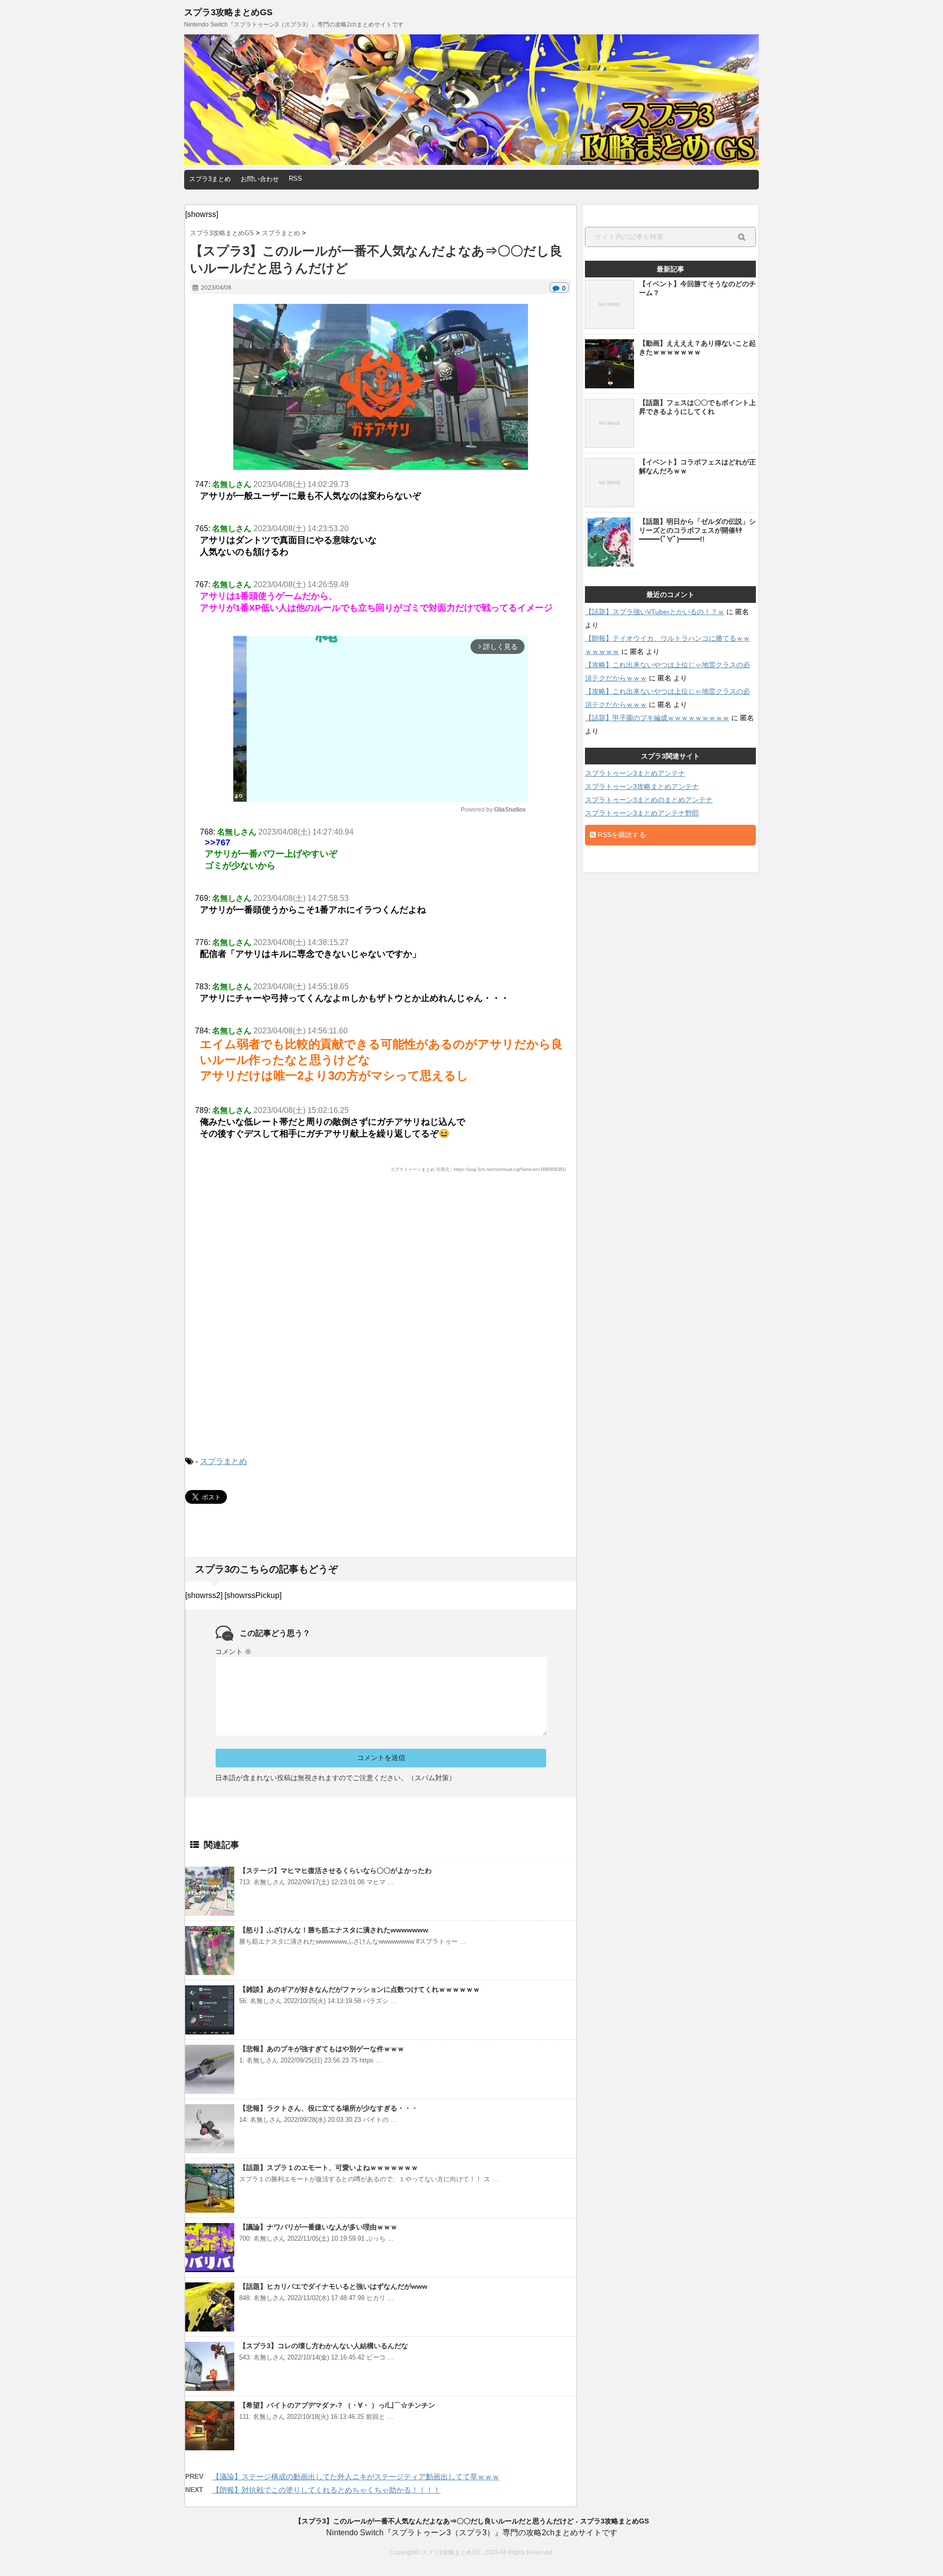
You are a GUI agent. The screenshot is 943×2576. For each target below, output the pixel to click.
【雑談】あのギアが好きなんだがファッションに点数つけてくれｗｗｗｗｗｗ (360, 1989)
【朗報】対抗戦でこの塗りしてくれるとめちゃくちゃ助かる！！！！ (326, 2490)
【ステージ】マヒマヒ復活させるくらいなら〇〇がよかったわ (335, 1871)
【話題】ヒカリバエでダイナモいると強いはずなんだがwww (333, 2286)
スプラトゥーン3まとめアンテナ (635, 773)
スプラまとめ (223, 1461)
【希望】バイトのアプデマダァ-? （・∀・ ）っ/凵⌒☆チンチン (337, 2405)
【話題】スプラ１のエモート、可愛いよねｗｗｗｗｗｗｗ (329, 2168)
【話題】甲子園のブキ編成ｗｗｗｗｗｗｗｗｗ (657, 718)
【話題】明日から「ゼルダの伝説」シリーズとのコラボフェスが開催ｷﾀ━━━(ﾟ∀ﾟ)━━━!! (697, 530)
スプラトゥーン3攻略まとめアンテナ (642, 786)
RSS (295, 178)
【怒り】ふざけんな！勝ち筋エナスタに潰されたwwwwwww (334, 1930)
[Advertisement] (381, 1323)
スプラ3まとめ (210, 179)
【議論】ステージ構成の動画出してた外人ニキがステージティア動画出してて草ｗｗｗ (356, 2477)
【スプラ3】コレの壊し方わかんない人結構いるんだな (324, 2346)
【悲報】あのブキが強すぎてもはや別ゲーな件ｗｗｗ (322, 2049)
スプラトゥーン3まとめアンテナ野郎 (642, 813)
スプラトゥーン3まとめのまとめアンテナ (649, 800)
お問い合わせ (260, 179)
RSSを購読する (621, 835)
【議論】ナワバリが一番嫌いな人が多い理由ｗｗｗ (318, 2227)
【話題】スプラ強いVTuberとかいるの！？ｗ (655, 612)
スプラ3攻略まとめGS (228, 12)
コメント (233, 1652)
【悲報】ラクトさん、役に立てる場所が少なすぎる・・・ (329, 2108)
